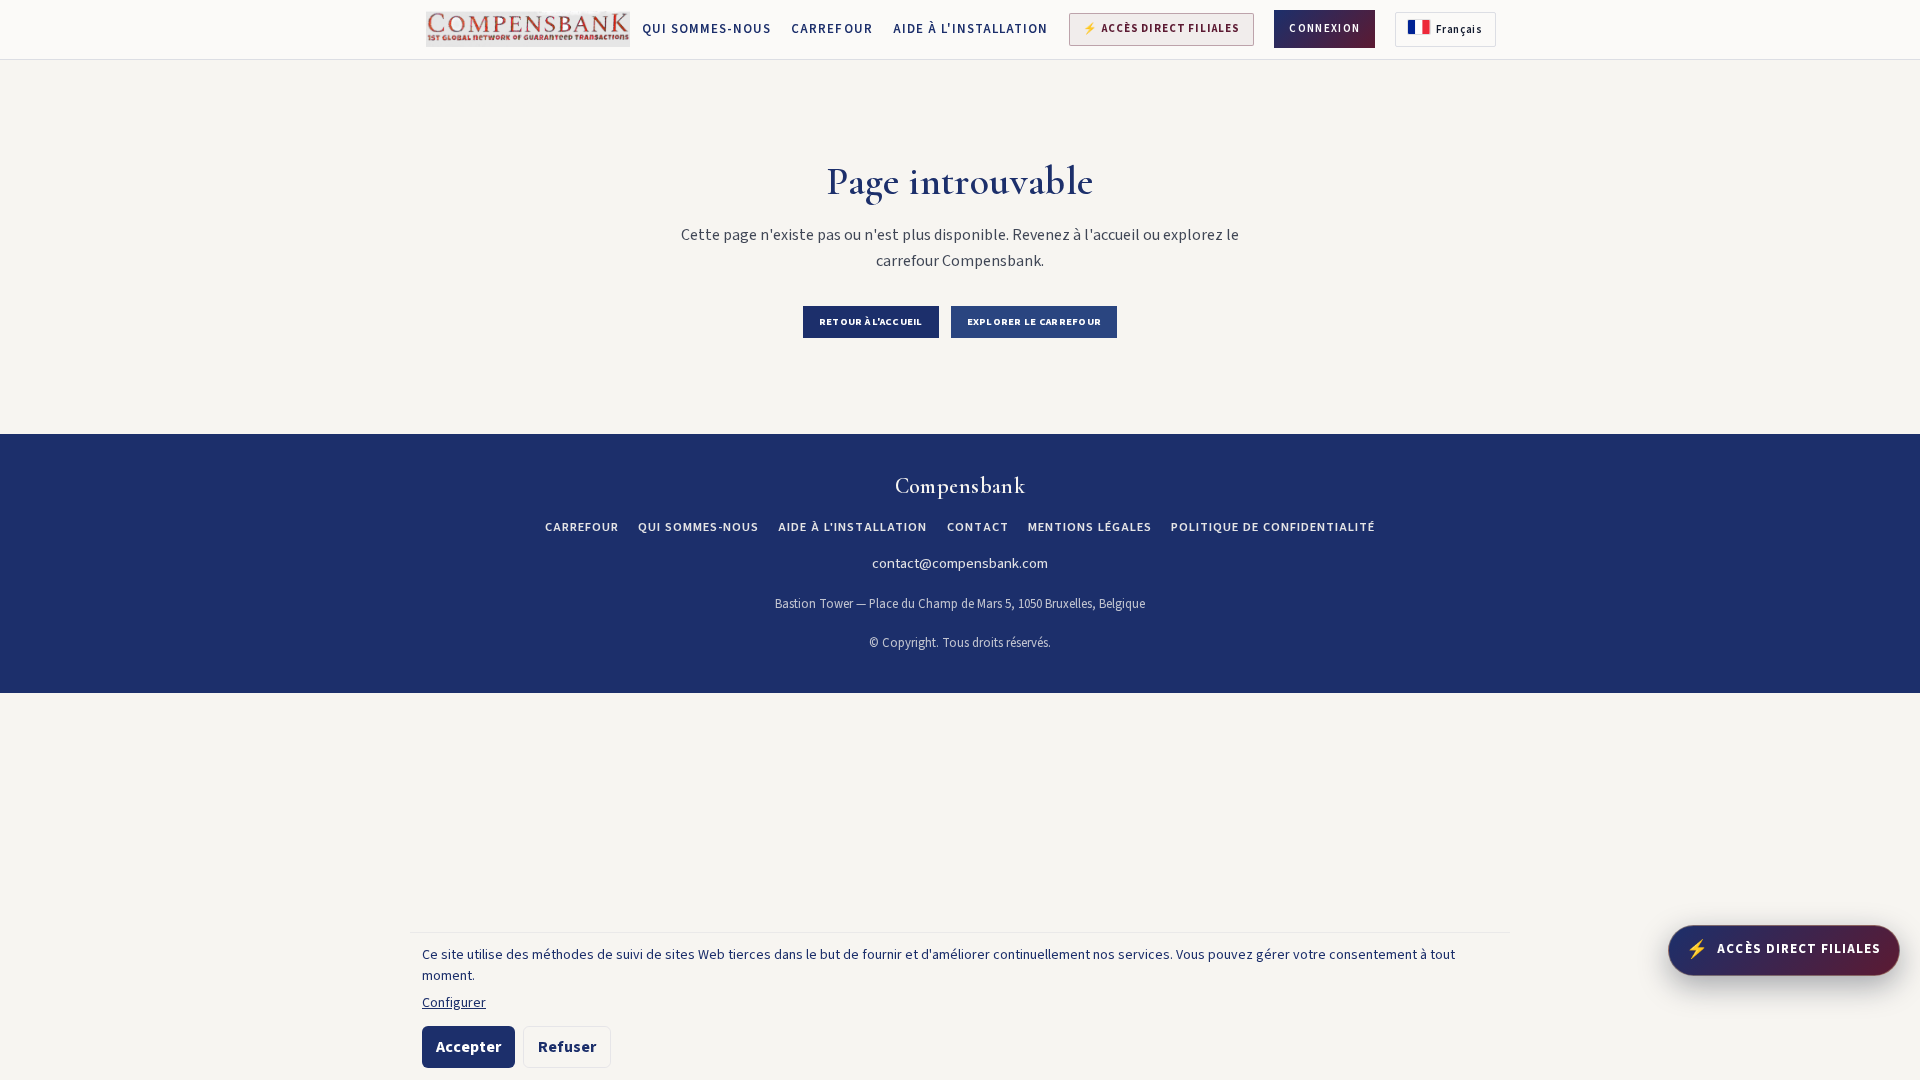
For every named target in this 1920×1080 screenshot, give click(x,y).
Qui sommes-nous (707, 29)
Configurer (454, 1003)
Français (1459, 29)
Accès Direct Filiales (1161, 28)
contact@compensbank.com (960, 563)
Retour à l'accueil (871, 321)
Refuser (567, 1047)
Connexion (1324, 28)
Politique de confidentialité (1273, 527)
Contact (978, 527)
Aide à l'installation (971, 29)
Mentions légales (1090, 527)
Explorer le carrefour (1034, 321)
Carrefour (831, 29)
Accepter (468, 1047)
